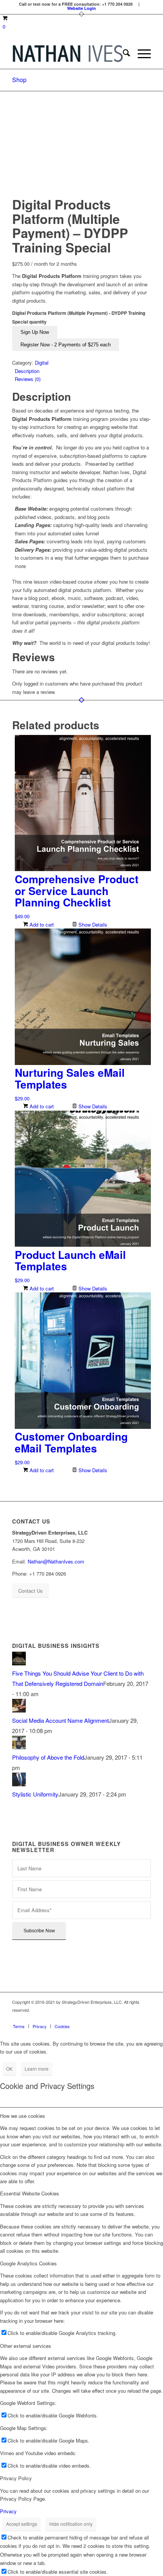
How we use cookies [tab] (23, 2116)
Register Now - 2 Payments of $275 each (66, 345)
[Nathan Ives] (67, 54)
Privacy (8, 2511)
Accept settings (22, 2524)
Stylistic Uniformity (35, 1794)
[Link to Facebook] (100, 2018)
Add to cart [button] (41, 925)
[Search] (123, 54)
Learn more (37, 2069)
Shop (19, 80)
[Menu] (140, 54)
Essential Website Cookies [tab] (30, 2193)
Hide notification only (71, 2524)
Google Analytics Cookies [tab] (28, 2263)
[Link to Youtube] (145, 2018)
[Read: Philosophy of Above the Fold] (19, 1747)
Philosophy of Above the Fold (48, 1757)
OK (9, 2069)
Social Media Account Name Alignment (60, 1720)
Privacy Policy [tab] (16, 2478)
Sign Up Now (35, 332)
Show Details (92, 925)
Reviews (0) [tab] (28, 379)
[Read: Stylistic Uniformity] (19, 1784)
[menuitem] (123, 54)
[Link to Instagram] (111, 2018)
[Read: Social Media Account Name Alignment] (19, 1710)
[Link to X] (134, 2018)
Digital (42, 363)
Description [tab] (27, 371)
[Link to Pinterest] (122, 2018)
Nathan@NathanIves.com (56, 1561)
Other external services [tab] (26, 2346)
